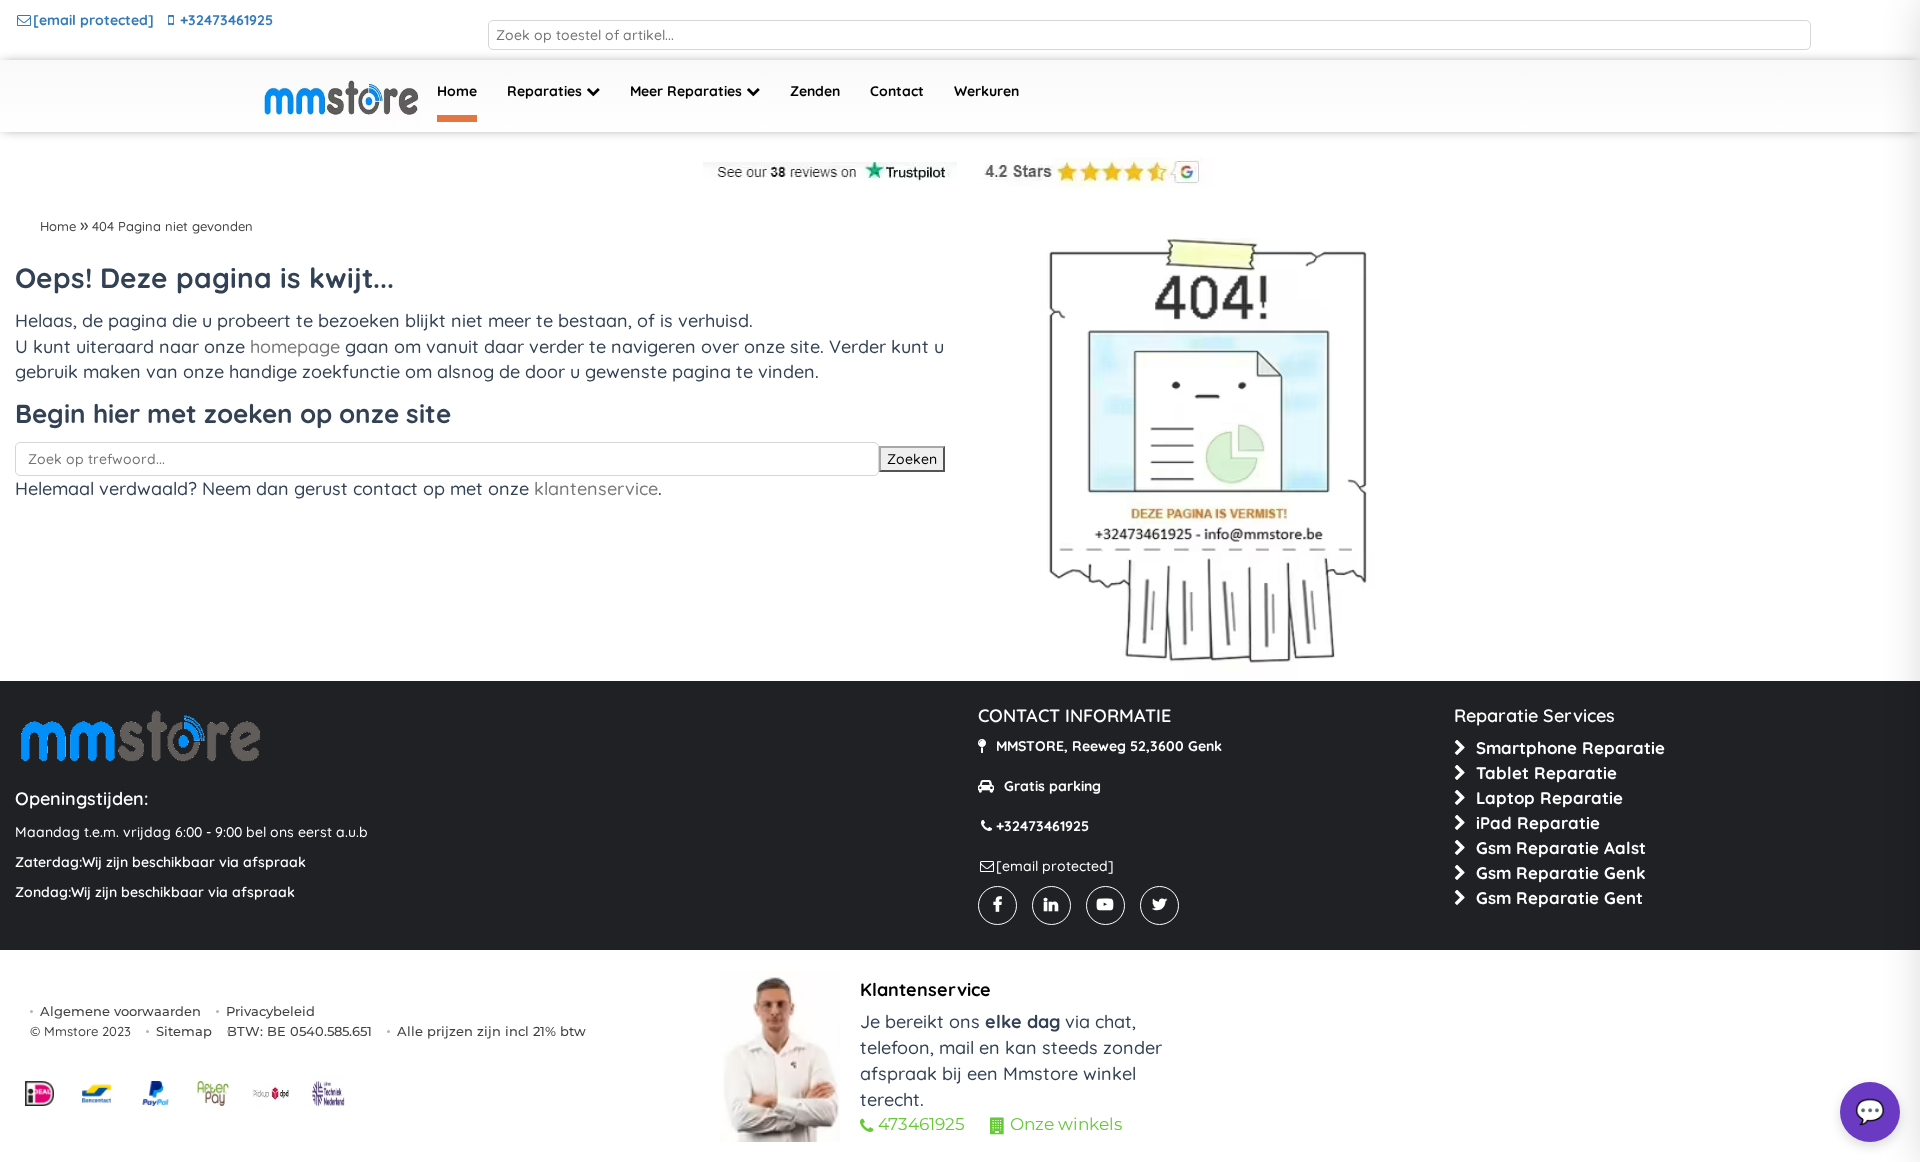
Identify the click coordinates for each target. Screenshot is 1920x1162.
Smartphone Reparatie (1570, 747)
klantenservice (596, 488)
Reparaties (546, 91)
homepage (295, 346)
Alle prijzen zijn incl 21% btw (491, 1031)
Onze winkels (1066, 1124)
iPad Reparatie (1538, 822)
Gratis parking (1052, 786)
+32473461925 (226, 20)
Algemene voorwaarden (120, 1011)
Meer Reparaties (688, 91)
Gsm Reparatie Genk (1561, 872)
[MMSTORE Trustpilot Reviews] (830, 171)
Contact (897, 91)
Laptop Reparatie (1549, 797)
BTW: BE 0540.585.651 (299, 1031)
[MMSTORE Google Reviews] (1087, 172)
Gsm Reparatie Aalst (1561, 847)
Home (457, 91)
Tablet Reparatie (1546, 772)
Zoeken (912, 459)
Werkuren (986, 91)
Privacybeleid (270, 1011)
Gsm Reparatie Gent (1559, 897)
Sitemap (184, 1031)
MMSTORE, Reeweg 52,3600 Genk (1109, 746)
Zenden (815, 91)
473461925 (921, 1124)
